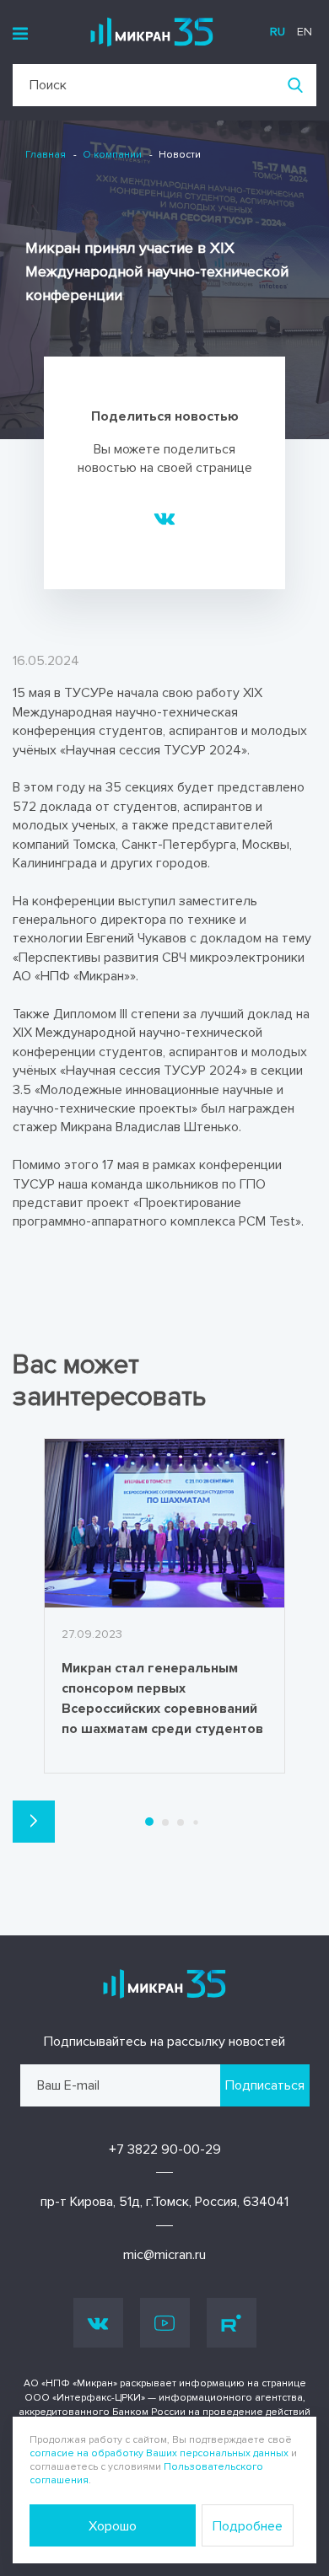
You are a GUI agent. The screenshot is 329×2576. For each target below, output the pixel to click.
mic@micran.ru (164, 2255)
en (305, 32)
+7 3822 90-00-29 (165, 2149)
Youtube (165, 2323)
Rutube (232, 2323)
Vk (98, 2323)
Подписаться (265, 2085)
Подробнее (248, 2526)
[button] (34, 1822)
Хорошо (113, 2526)
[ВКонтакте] (165, 518)
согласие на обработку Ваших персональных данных (159, 2453)
